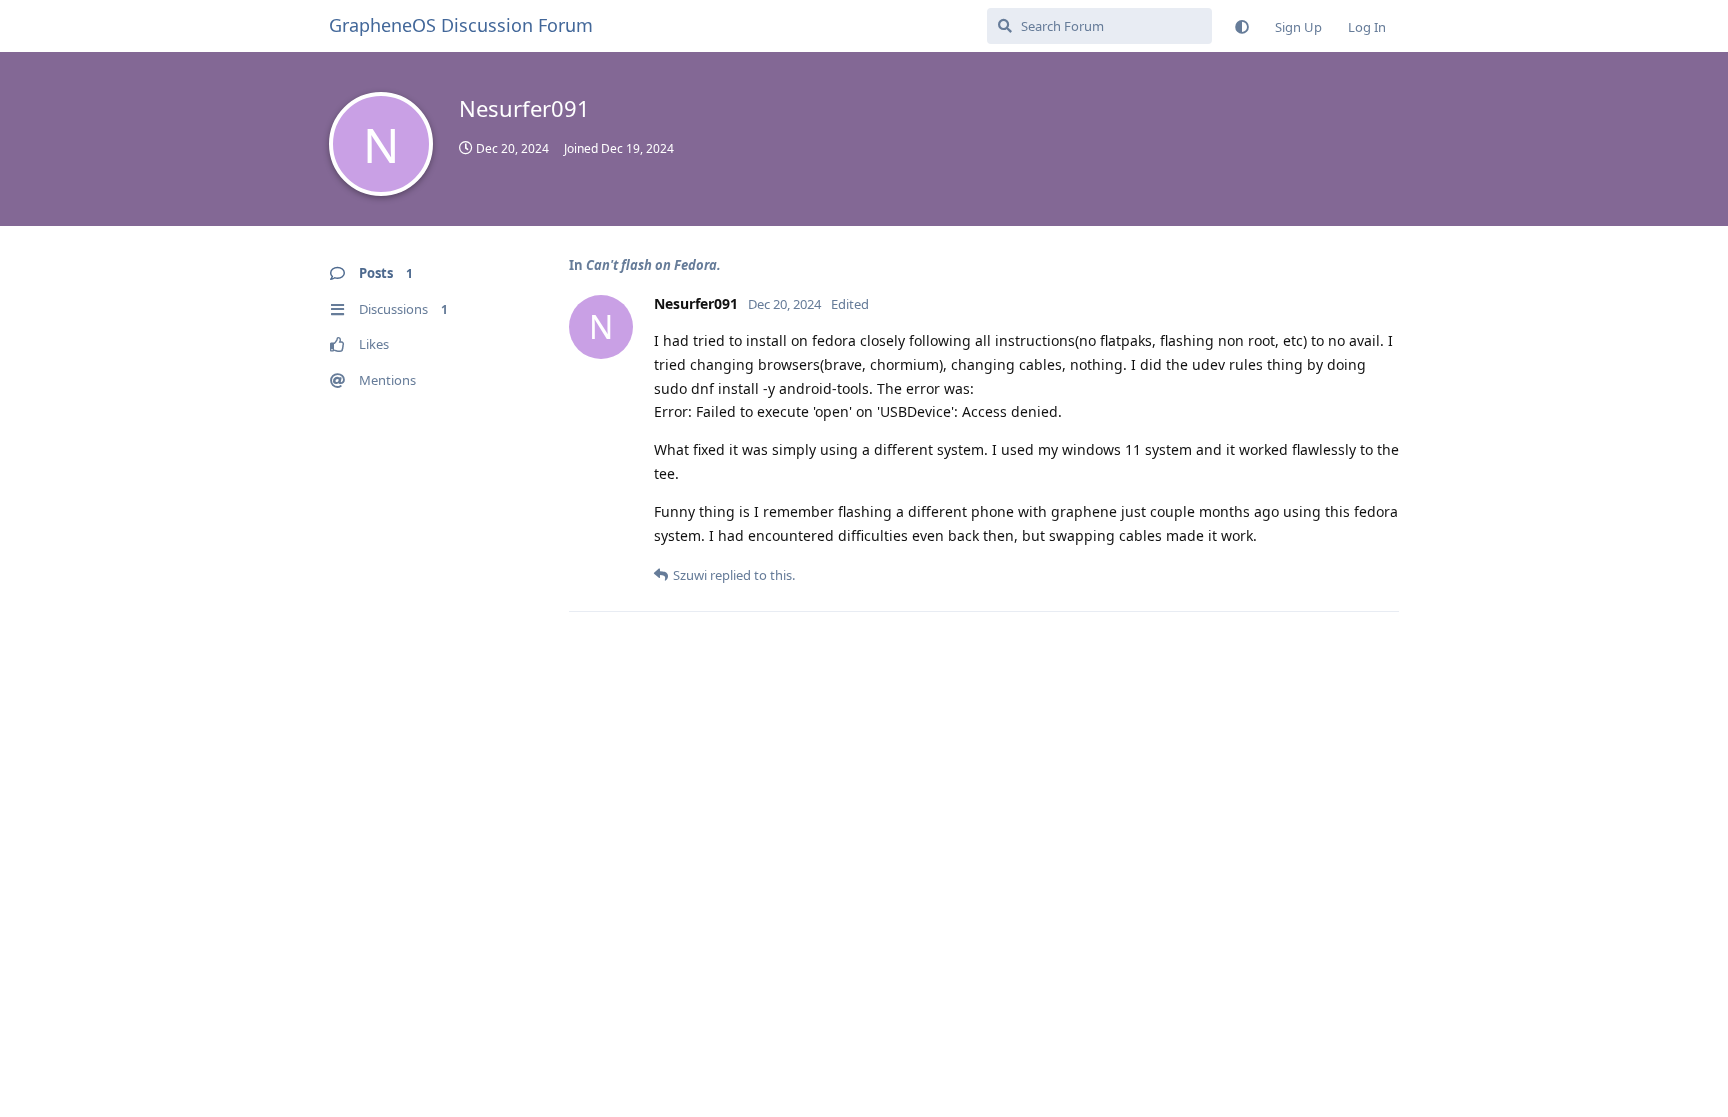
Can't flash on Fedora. (653, 265)
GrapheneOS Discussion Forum (461, 25)
